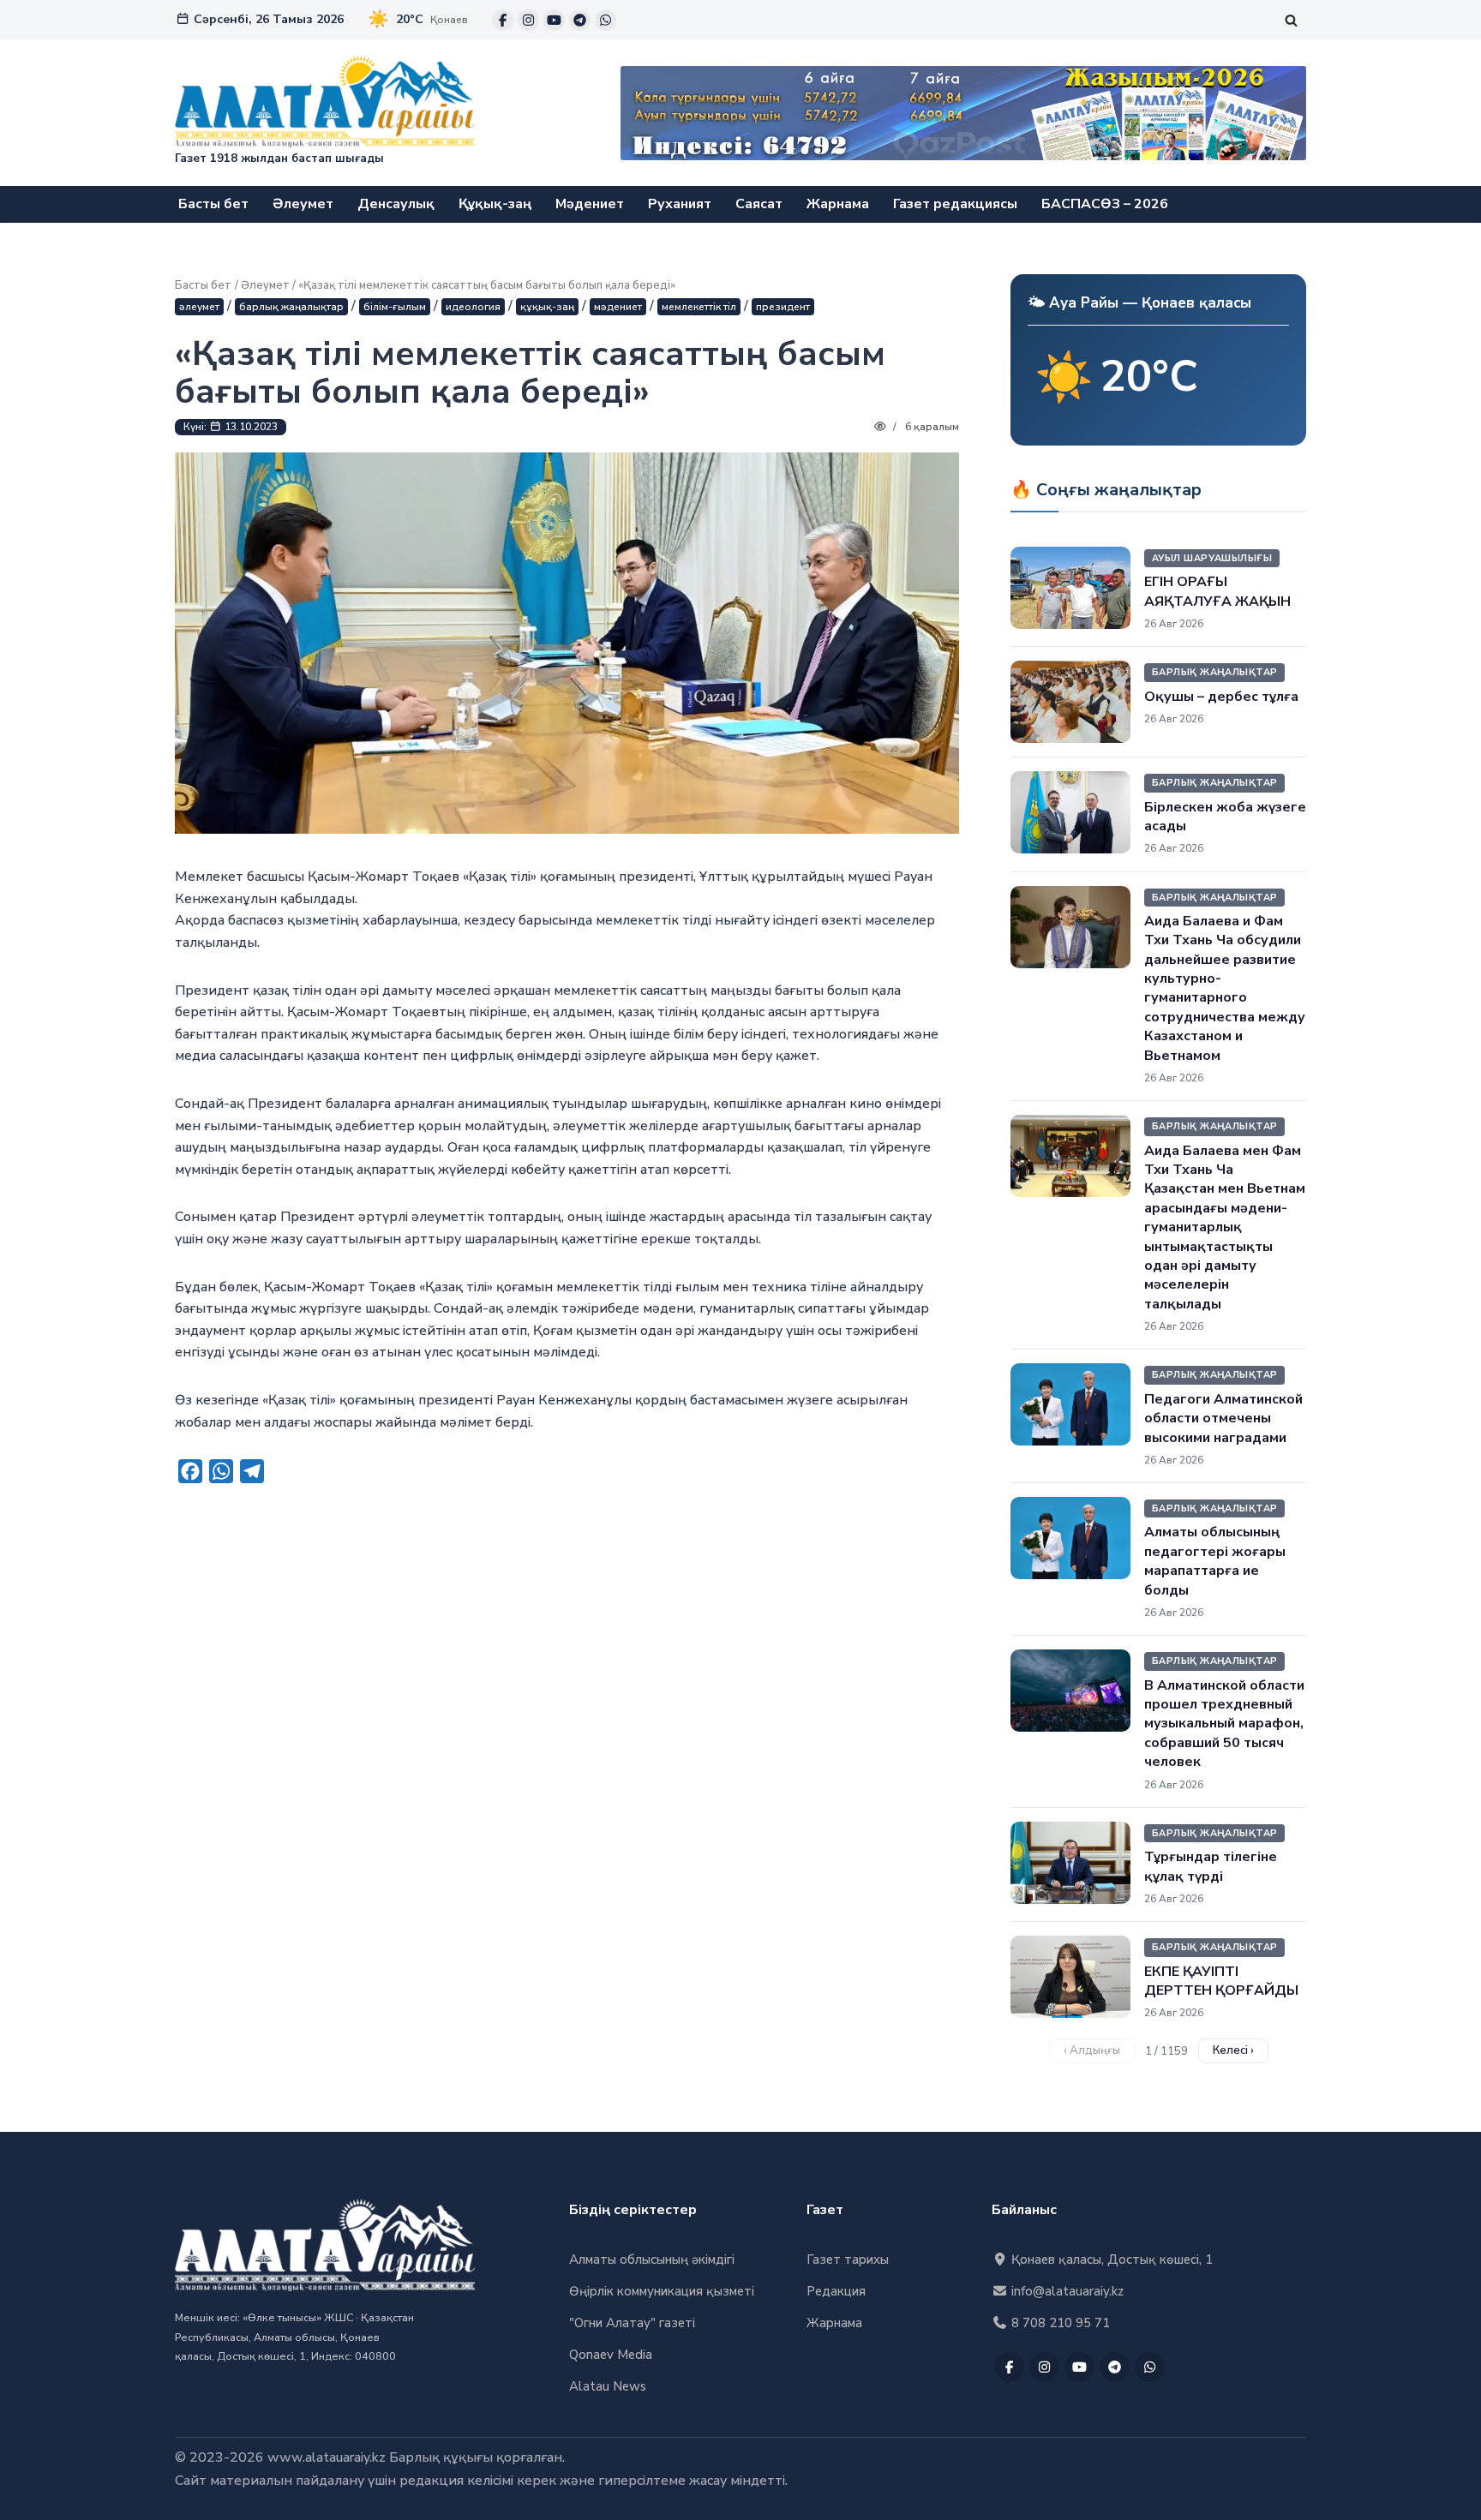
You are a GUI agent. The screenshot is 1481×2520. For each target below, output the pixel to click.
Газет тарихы (848, 2260)
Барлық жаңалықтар (291, 307)
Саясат (759, 204)
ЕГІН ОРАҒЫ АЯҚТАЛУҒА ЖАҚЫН (1217, 591)
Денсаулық (396, 204)
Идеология (473, 307)
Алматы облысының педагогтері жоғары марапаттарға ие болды (1215, 1561)
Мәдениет (590, 204)
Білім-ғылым (395, 307)
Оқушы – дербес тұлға (1221, 697)
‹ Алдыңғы (1092, 2050)
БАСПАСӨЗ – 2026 (1105, 204)
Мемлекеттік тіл (699, 307)
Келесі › (1233, 2050)
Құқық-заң (495, 204)
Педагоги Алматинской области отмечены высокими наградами (1223, 1419)
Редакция (836, 2291)
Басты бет (213, 204)
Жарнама (838, 204)
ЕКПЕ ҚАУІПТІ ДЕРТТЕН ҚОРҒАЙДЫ (1221, 1981)
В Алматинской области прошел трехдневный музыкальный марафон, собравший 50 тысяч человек (1224, 1724)
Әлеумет (303, 204)
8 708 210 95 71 (1059, 2323)
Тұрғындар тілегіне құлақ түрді (1211, 1866)
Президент (783, 307)
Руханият (680, 204)
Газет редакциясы (955, 204)
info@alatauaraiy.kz (1066, 2291)
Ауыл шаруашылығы (1212, 558)
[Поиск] (1291, 20)
